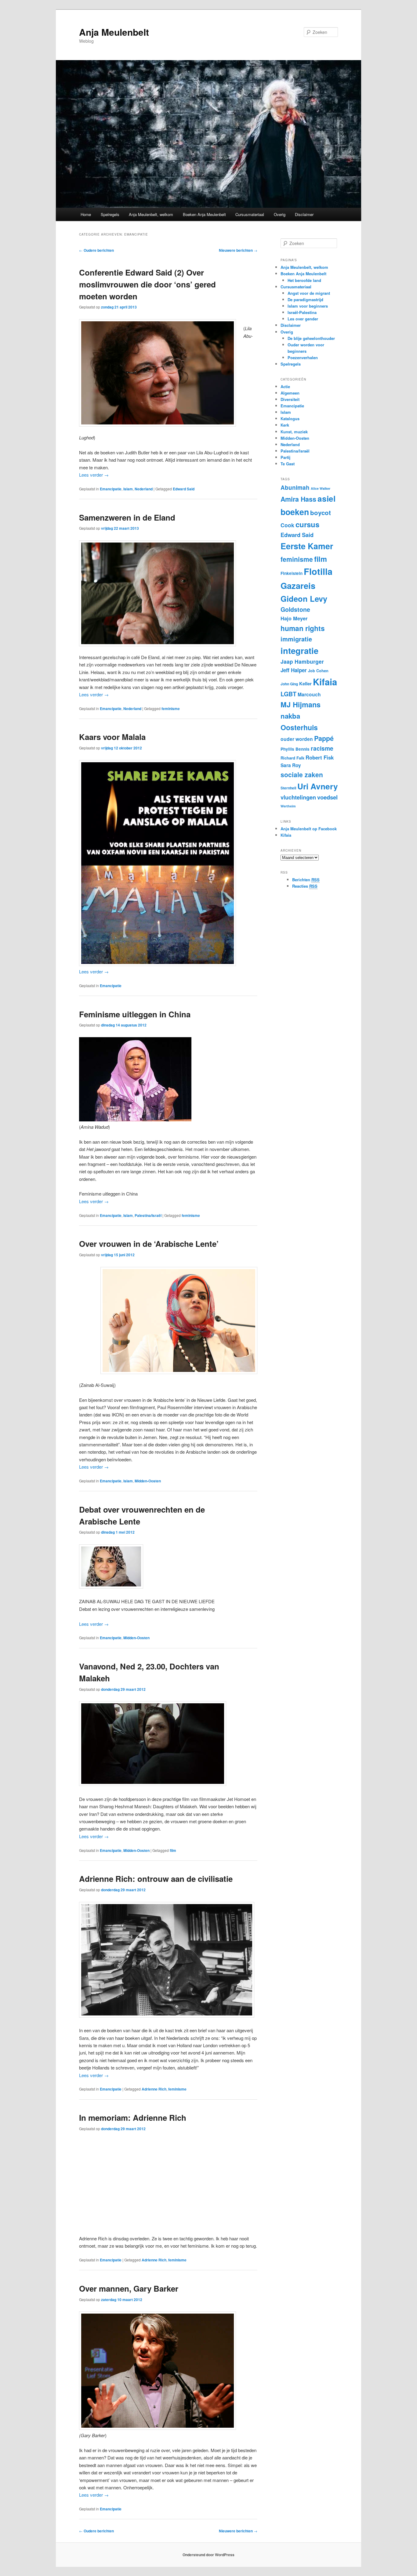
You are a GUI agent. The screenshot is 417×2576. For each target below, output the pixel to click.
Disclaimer (304, 214)
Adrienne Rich (154, 2089)
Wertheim (288, 806)
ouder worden (297, 739)
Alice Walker (321, 488)
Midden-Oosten (148, 1481)
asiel (326, 498)
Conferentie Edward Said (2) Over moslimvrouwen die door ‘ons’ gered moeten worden (147, 284)
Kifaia (325, 682)
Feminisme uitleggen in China (135, 1014)
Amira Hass (298, 499)
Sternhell (288, 788)
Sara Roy (291, 765)
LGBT (288, 694)
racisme (322, 748)
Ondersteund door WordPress (209, 2555)
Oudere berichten (96, 250)
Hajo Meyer (294, 618)
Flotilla (318, 571)
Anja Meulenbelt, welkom (151, 214)
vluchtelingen (298, 797)
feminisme (171, 709)
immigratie (296, 639)
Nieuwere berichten (238, 250)
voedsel (327, 797)
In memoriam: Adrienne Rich (133, 2118)
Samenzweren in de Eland (127, 517)
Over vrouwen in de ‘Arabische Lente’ (149, 1244)
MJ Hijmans (301, 704)
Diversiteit (290, 399)
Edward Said (184, 489)
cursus (307, 524)
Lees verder (94, 475)
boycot (321, 512)
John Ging (289, 684)
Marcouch (309, 694)
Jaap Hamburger (302, 661)
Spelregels (110, 214)
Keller (305, 684)
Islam (128, 489)
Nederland (144, 489)
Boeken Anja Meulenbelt (204, 214)
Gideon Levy (304, 599)
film (173, 1850)
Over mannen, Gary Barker (129, 2288)
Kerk (285, 425)
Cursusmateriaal (250, 214)
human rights (303, 628)
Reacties (305, 886)
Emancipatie (111, 489)
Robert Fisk (320, 757)
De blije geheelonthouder (311, 338)
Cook (287, 525)
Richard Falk (292, 758)
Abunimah (295, 487)
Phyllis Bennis (295, 749)
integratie (299, 650)
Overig (280, 214)
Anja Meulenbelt (114, 32)
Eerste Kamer (307, 546)
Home (86, 214)
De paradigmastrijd (305, 299)
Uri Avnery (318, 786)
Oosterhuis (299, 727)
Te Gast (288, 464)
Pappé (324, 738)
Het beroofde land (304, 280)
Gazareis (298, 585)
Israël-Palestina (302, 312)
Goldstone (295, 609)
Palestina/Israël (148, 1215)
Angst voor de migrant (309, 293)
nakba (290, 716)
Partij (285, 457)
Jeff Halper (294, 670)
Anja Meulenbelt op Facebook (309, 829)
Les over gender (303, 319)
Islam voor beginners (308, 306)
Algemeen (290, 393)
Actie (285, 386)
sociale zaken (302, 774)
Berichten (306, 880)
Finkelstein (292, 573)
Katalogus (290, 419)
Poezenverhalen (303, 357)
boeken (295, 512)
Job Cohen (318, 671)
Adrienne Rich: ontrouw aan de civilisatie (156, 1879)
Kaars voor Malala (112, 737)
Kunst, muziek (294, 432)
